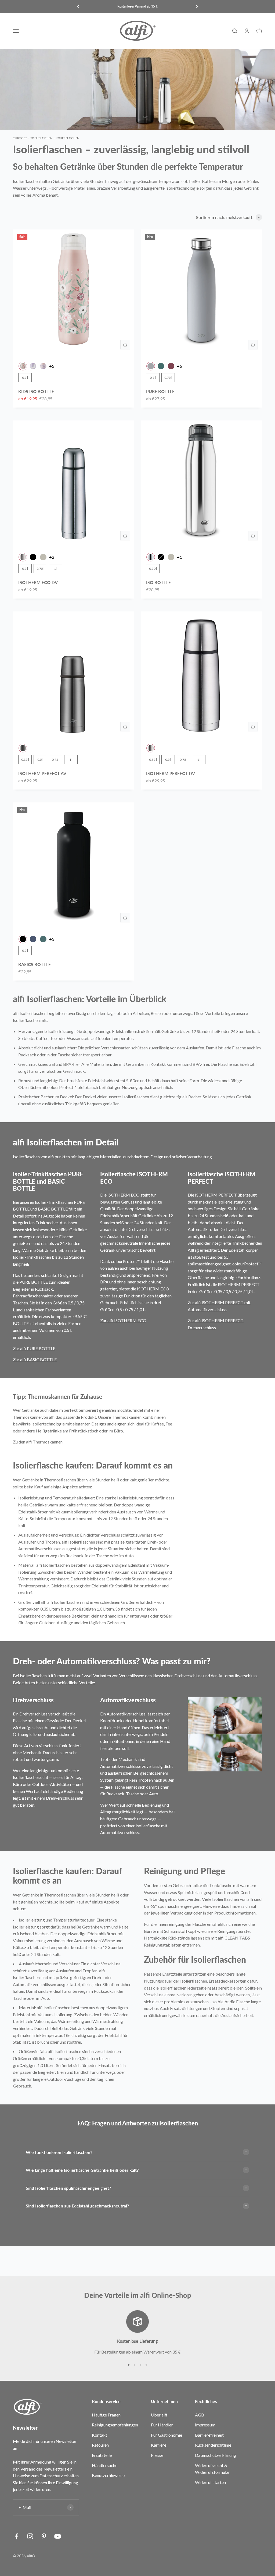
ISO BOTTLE (158, 582)
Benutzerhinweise (108, 2475)
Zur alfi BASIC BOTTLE (35, 1359)
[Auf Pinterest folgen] (44, 2536)
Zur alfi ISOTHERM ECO (123, 1320)
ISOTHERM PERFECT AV (42, 773)
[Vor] (197, 6)
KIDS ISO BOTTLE (36, 391)
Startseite (20, 138)
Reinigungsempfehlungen (115, 2425)
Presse (157, 2455)
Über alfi (159, 2415)
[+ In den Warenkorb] (125, 345)
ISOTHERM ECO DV (38, 582)
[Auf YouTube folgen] (58, 2536)
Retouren (100, 2445)
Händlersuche (105, 2465)
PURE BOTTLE (160, 391)
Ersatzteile (102, 2455)
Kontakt (99, 2435)
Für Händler (162, 2425)
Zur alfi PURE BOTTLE (34, 1348)
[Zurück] (78, 6)
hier (22, 2483)
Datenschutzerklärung (216, 2455)
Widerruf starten (210, 2482)
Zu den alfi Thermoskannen (38, 1442)
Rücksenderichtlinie (213, 2445)
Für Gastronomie (167, 2435)
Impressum (205, 2425)
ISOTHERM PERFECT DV (171, 773)
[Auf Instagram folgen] (30, 2536)
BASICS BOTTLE (35, 964)
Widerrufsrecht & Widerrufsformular (212, 2469)
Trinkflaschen (41, 138)
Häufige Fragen (106, 2415)
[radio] (23, 366)
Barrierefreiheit (209, 2435)
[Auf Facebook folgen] (17, 2536)
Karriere (159, 2445)
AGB (200, 2415)
